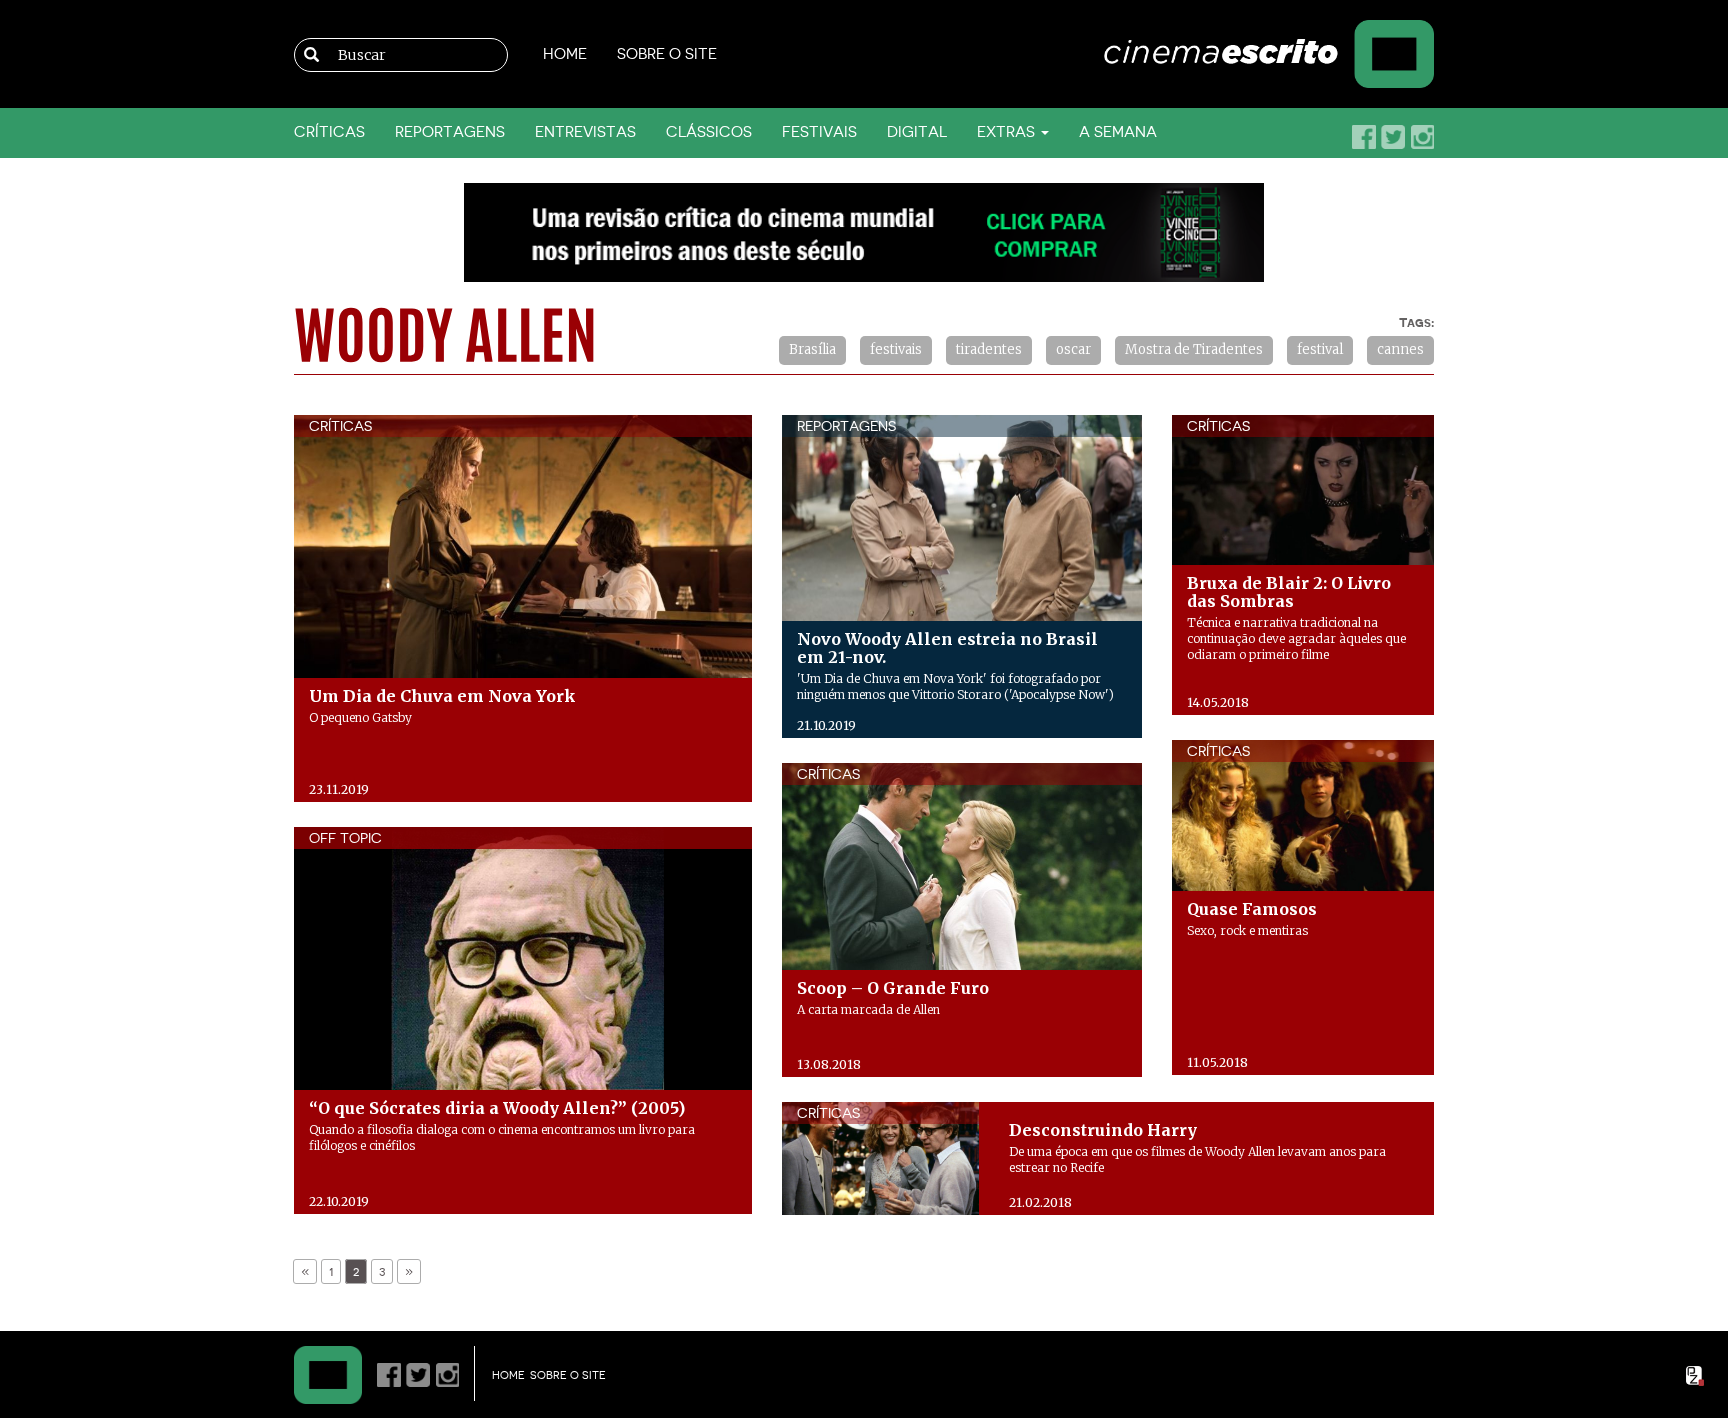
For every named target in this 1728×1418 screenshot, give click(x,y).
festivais (896, 349)
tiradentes (989, 349)
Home (565, 54)
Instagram (1422, 137)
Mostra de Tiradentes (1194, 349)
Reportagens (450, 132)
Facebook (1364, 137)
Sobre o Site (667, 54)
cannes (1400, 349)
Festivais (819, 132)
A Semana (1118, 132)
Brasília (812, 349)
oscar (1073, 349)
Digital (917, 132)
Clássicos (709, 132)
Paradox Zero (1696, 1376)
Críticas (329, 132)
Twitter (1393, 137)
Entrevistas (585, 132)
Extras (1008, 132)
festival (1320, 349)
